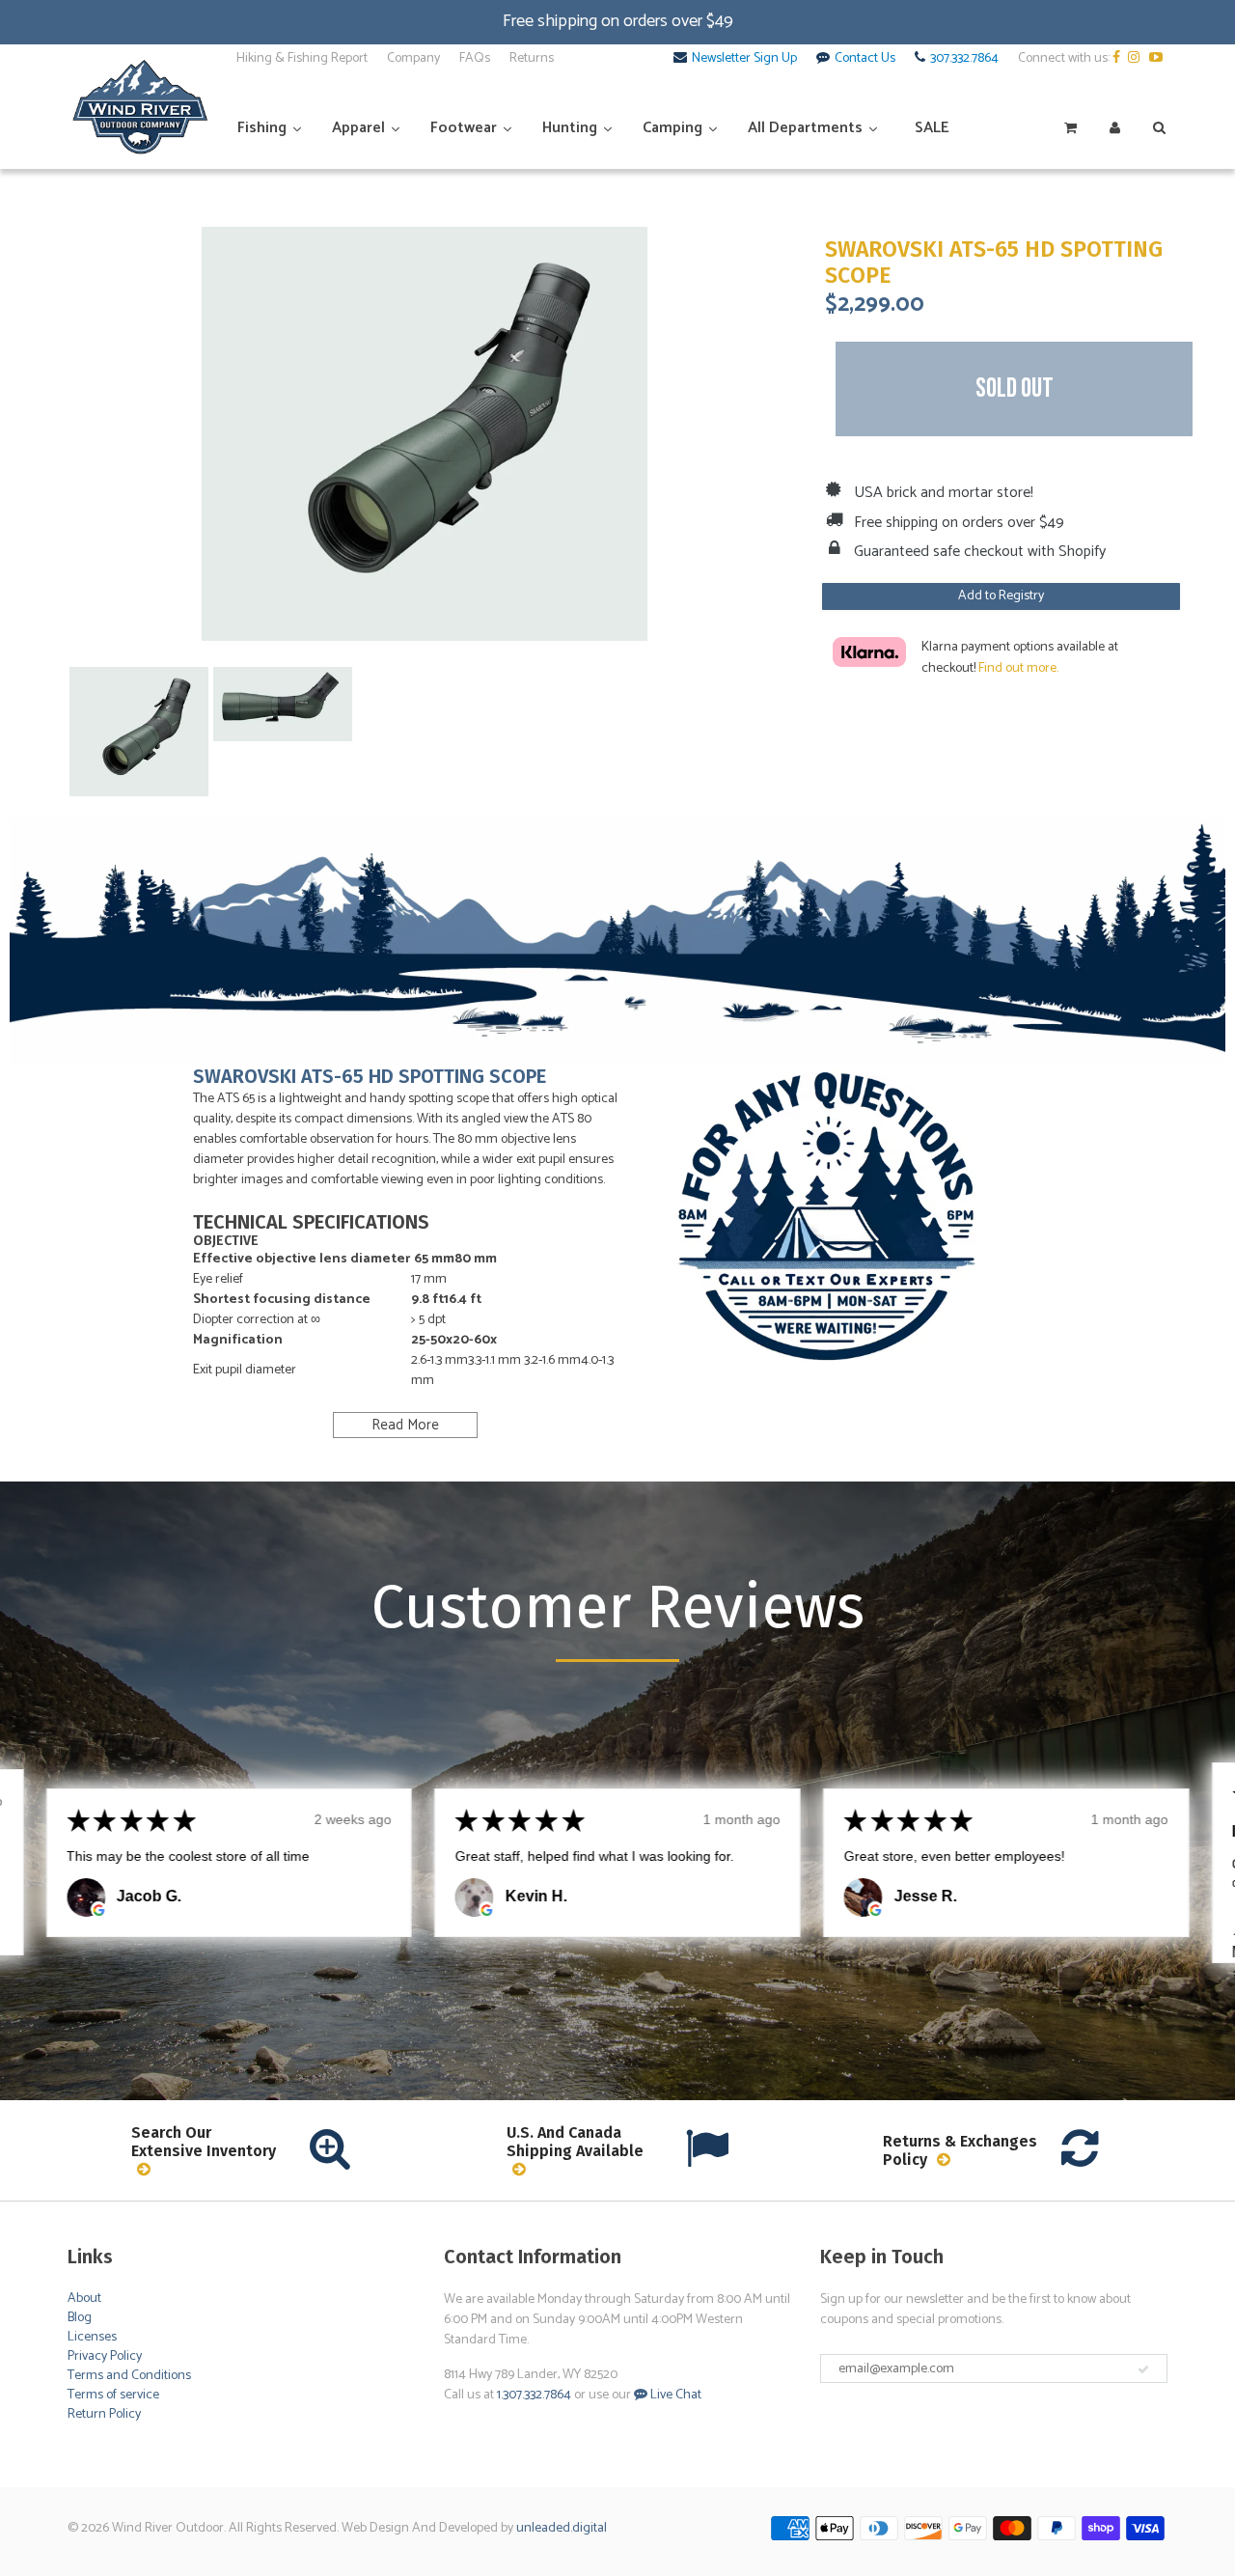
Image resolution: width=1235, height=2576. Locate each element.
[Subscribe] (1143, 2369)
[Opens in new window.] (98, 1910)
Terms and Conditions (129, 2376)
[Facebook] (1119, 59)
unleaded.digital (562, 2528)
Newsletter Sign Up (744, 59)
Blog (80, 2318)
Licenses (92, 2337)
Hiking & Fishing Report (302, 59)
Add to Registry (1001, 596)
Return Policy (104, 2414)
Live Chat (674, 2395)
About (84, 2299)
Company (413, 59)
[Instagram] (1137, 59)
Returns (532, 59)
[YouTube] (1158, 59)
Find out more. (1018, 668)
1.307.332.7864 (534, 2395)
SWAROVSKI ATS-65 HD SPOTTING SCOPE (994, 263)
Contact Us (865, 59)
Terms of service (113, 2395)
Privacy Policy (105, 2356)
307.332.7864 (964, 59)
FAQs (475, 59)
